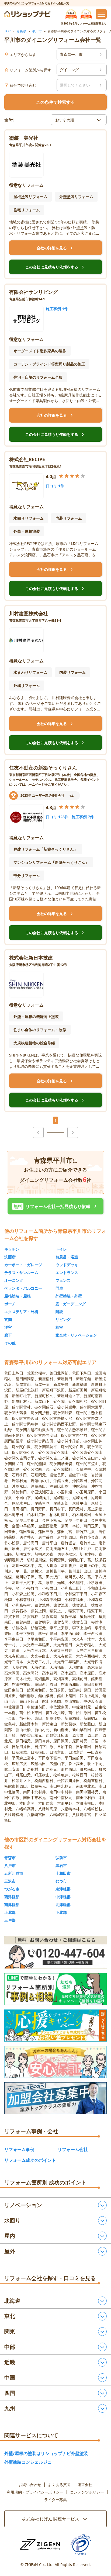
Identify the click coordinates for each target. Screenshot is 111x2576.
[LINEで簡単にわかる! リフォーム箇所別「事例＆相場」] (55, 1989)
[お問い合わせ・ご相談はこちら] (55, 1952)
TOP (7, 31)
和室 (59, 1327)
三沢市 (10, 1881)
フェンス (63, 1280)
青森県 (21, 31)
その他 (10, 1343)
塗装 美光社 (24, 138)
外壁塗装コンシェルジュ (28, 2462)
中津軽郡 (63, 1897)
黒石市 (61, 1865)
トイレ (61, 1249)
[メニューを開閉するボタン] (101, 14)
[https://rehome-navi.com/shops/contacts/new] (55, 2098)
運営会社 (85, 2485)
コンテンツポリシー (87, 2492)
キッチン (12, 1249)
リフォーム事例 (19, 2149)
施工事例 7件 (83, 817)
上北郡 (10, 1912)
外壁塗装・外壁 (69, 1296)
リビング (63, 1319)
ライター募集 (55, 2500)
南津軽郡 (12, 1905)
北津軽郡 (63, 1905)
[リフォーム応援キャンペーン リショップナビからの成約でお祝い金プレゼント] (55, 2026)
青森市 (10, 1858)
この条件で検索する (55, 102)
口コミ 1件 (55, 486)
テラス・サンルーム (21, 1273)
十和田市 (63, 1873)
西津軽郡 (12, 1897)
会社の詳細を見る (55, 248)
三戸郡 (10, 1920)
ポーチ (10, 1304)
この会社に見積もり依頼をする (55, 267)
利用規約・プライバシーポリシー (35, 2492)
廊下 (8, 1335)
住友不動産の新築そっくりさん (43, 768)
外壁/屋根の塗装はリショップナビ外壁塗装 (46, 2453)
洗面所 (10, 1257)
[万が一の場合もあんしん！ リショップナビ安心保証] (55, 2062)
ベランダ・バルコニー (23, 1288)
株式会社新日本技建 (31, 958)
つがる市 (12, 1889)
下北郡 (61, 1912)
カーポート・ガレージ (23, 1265)
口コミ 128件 (57, 817)
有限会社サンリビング (33, 292)
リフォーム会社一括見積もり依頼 (56, 1206)
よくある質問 (59, 2485)
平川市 (37, 31)
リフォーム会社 (73, 2149)
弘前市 (61, 1858)
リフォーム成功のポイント (30, 2160)
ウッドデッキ (67, 1265)
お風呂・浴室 (67, 1257)
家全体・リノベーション (76, 1335)
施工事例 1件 (57, 309)
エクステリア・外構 (21, 1312)
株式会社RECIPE (27, 459)
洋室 (8, 1327)
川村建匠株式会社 (29, 613)
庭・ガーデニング (71, 1304)
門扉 (59, 1288)
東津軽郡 (63, 1889)
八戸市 (10, 1865)
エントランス (67, 1273)
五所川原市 (14, 1873)
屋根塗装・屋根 (18, 1296)
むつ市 (61, 1881)
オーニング (14, 1280)
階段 (59, 1312)
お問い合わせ (30, 2485)
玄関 (8, 1319)
